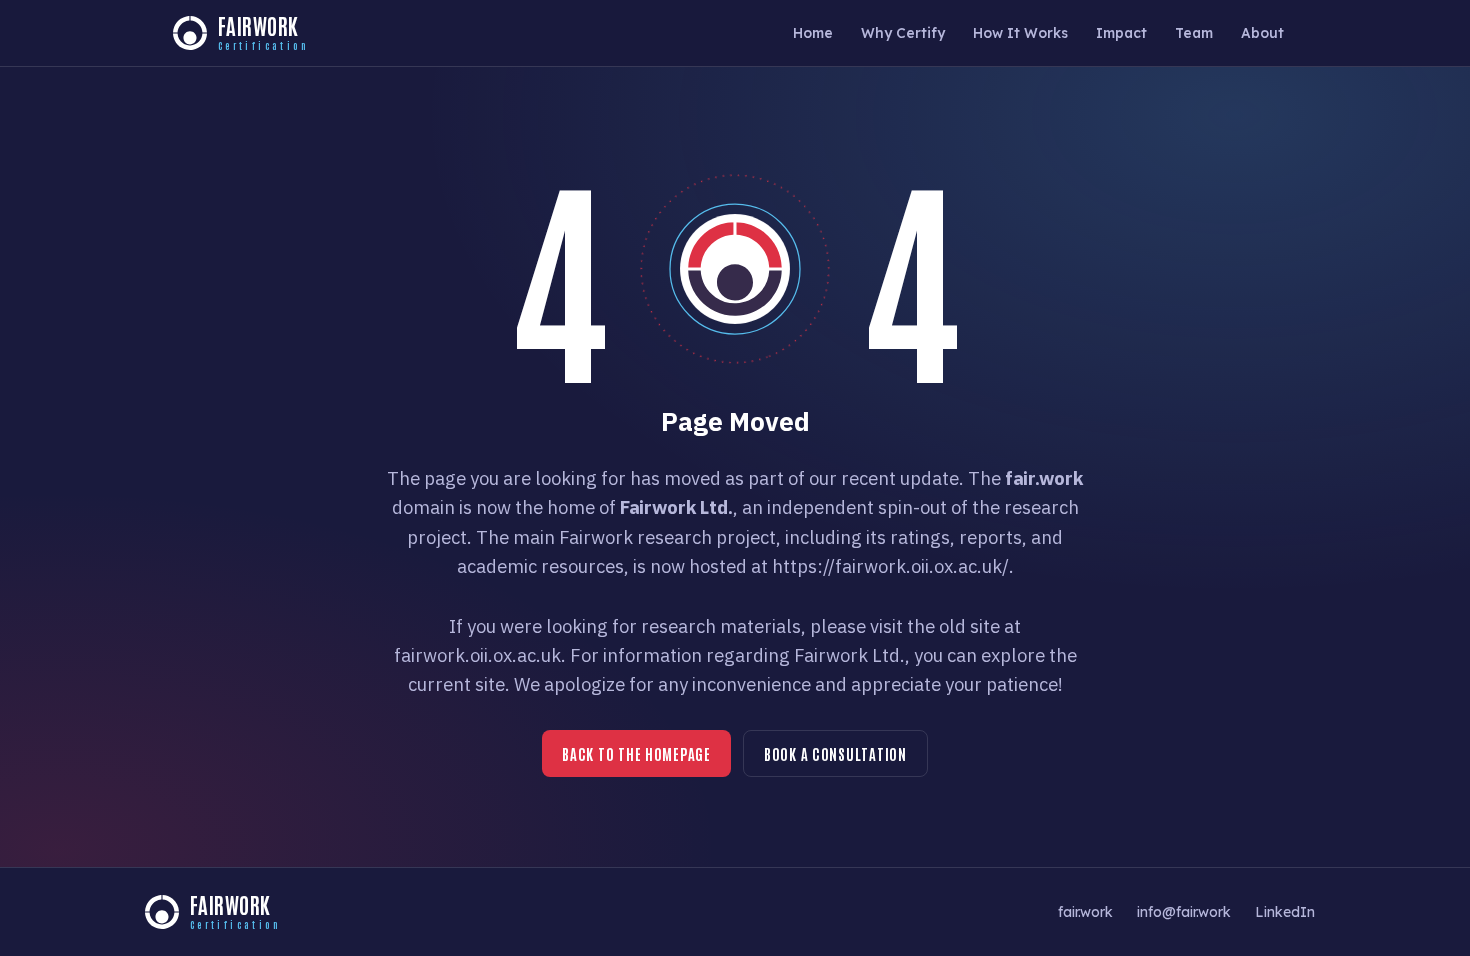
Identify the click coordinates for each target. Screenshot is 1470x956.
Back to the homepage (636, 753)
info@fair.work (1184, 911)
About (1262, 32)
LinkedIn (1285, 911)
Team (1194, 32)
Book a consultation (835, 753)
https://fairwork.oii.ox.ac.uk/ (890, 566)
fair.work (1085, 911)
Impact (1121, 32)
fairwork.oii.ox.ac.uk (477, 655)
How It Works (1020, 32)
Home (813, 32)
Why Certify (903, 32)
